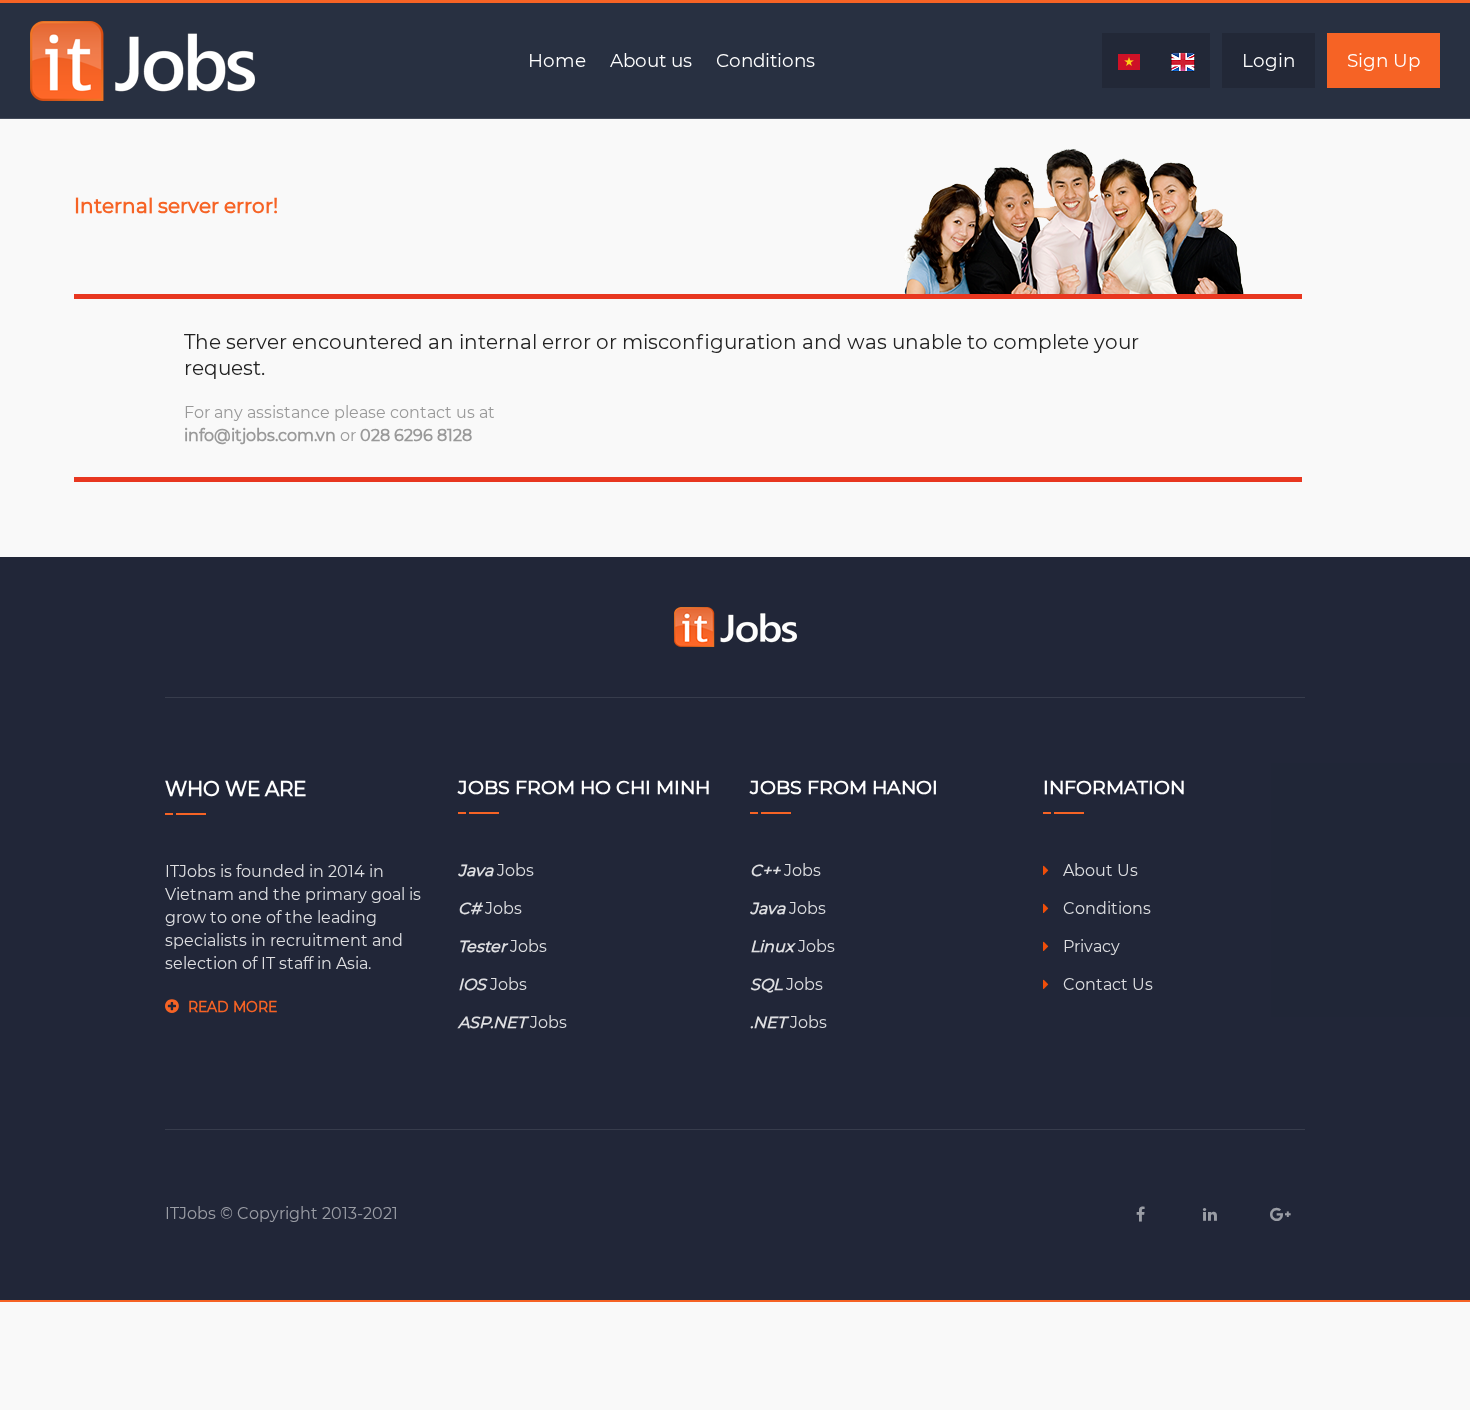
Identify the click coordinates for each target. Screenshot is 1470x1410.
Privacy (1089, 946)
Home (557, 60)
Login (1268, 60)
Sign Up (1383, 60)
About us (651, 60)
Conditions (765, 60)
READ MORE (232, 1007)
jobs (496, 870)
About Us (1098, 870)
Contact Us (1106, 984)
